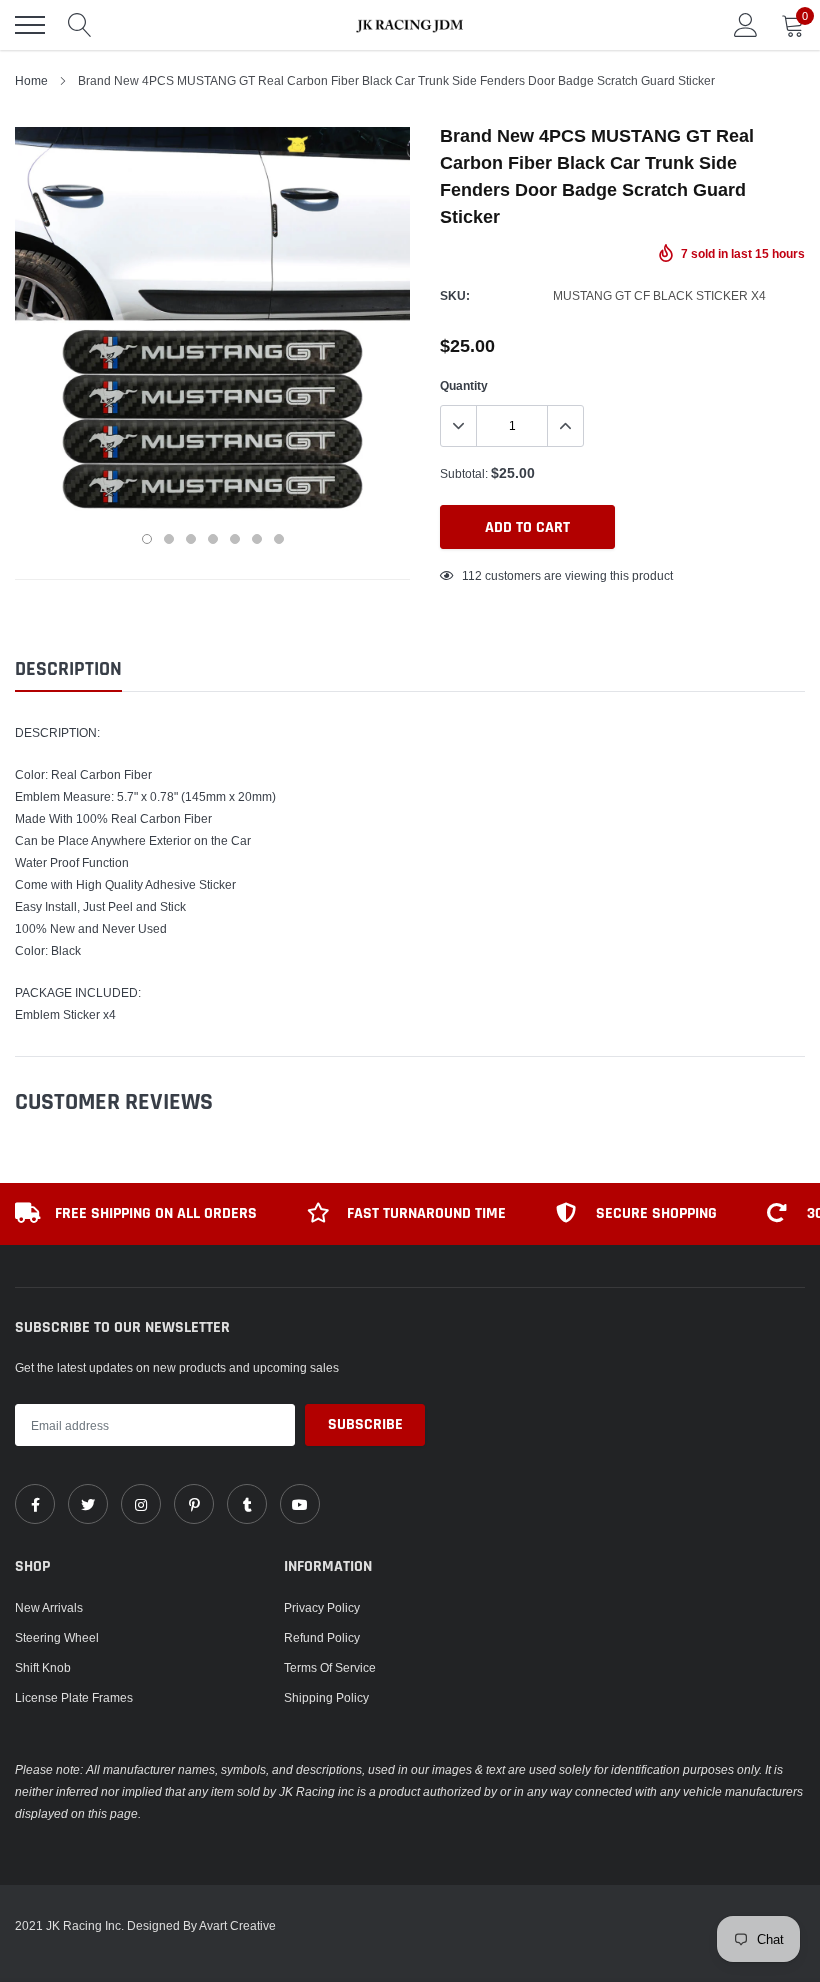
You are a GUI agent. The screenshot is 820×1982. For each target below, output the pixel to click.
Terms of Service (330, 1667)
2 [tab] (169, 539)
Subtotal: (464, 473)
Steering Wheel (57, 1637)
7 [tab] (279, 539)
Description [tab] (68, 669)
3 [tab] (191, 539)
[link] (35, 1504)
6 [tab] (257, 539)
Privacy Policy (322, 1607)
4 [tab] (213, 539)
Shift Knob (43, 1667)
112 (472, 575)
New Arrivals (49, 1607)
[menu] (30, 25)
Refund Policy (322, 1637)
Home (31, 80)
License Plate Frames (74, 1697)
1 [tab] (147, 539)
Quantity (464, 385)
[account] (746, 24)
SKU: (455, 295)
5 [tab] (235, 539)
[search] (80, 25)
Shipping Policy (326, 1697)
